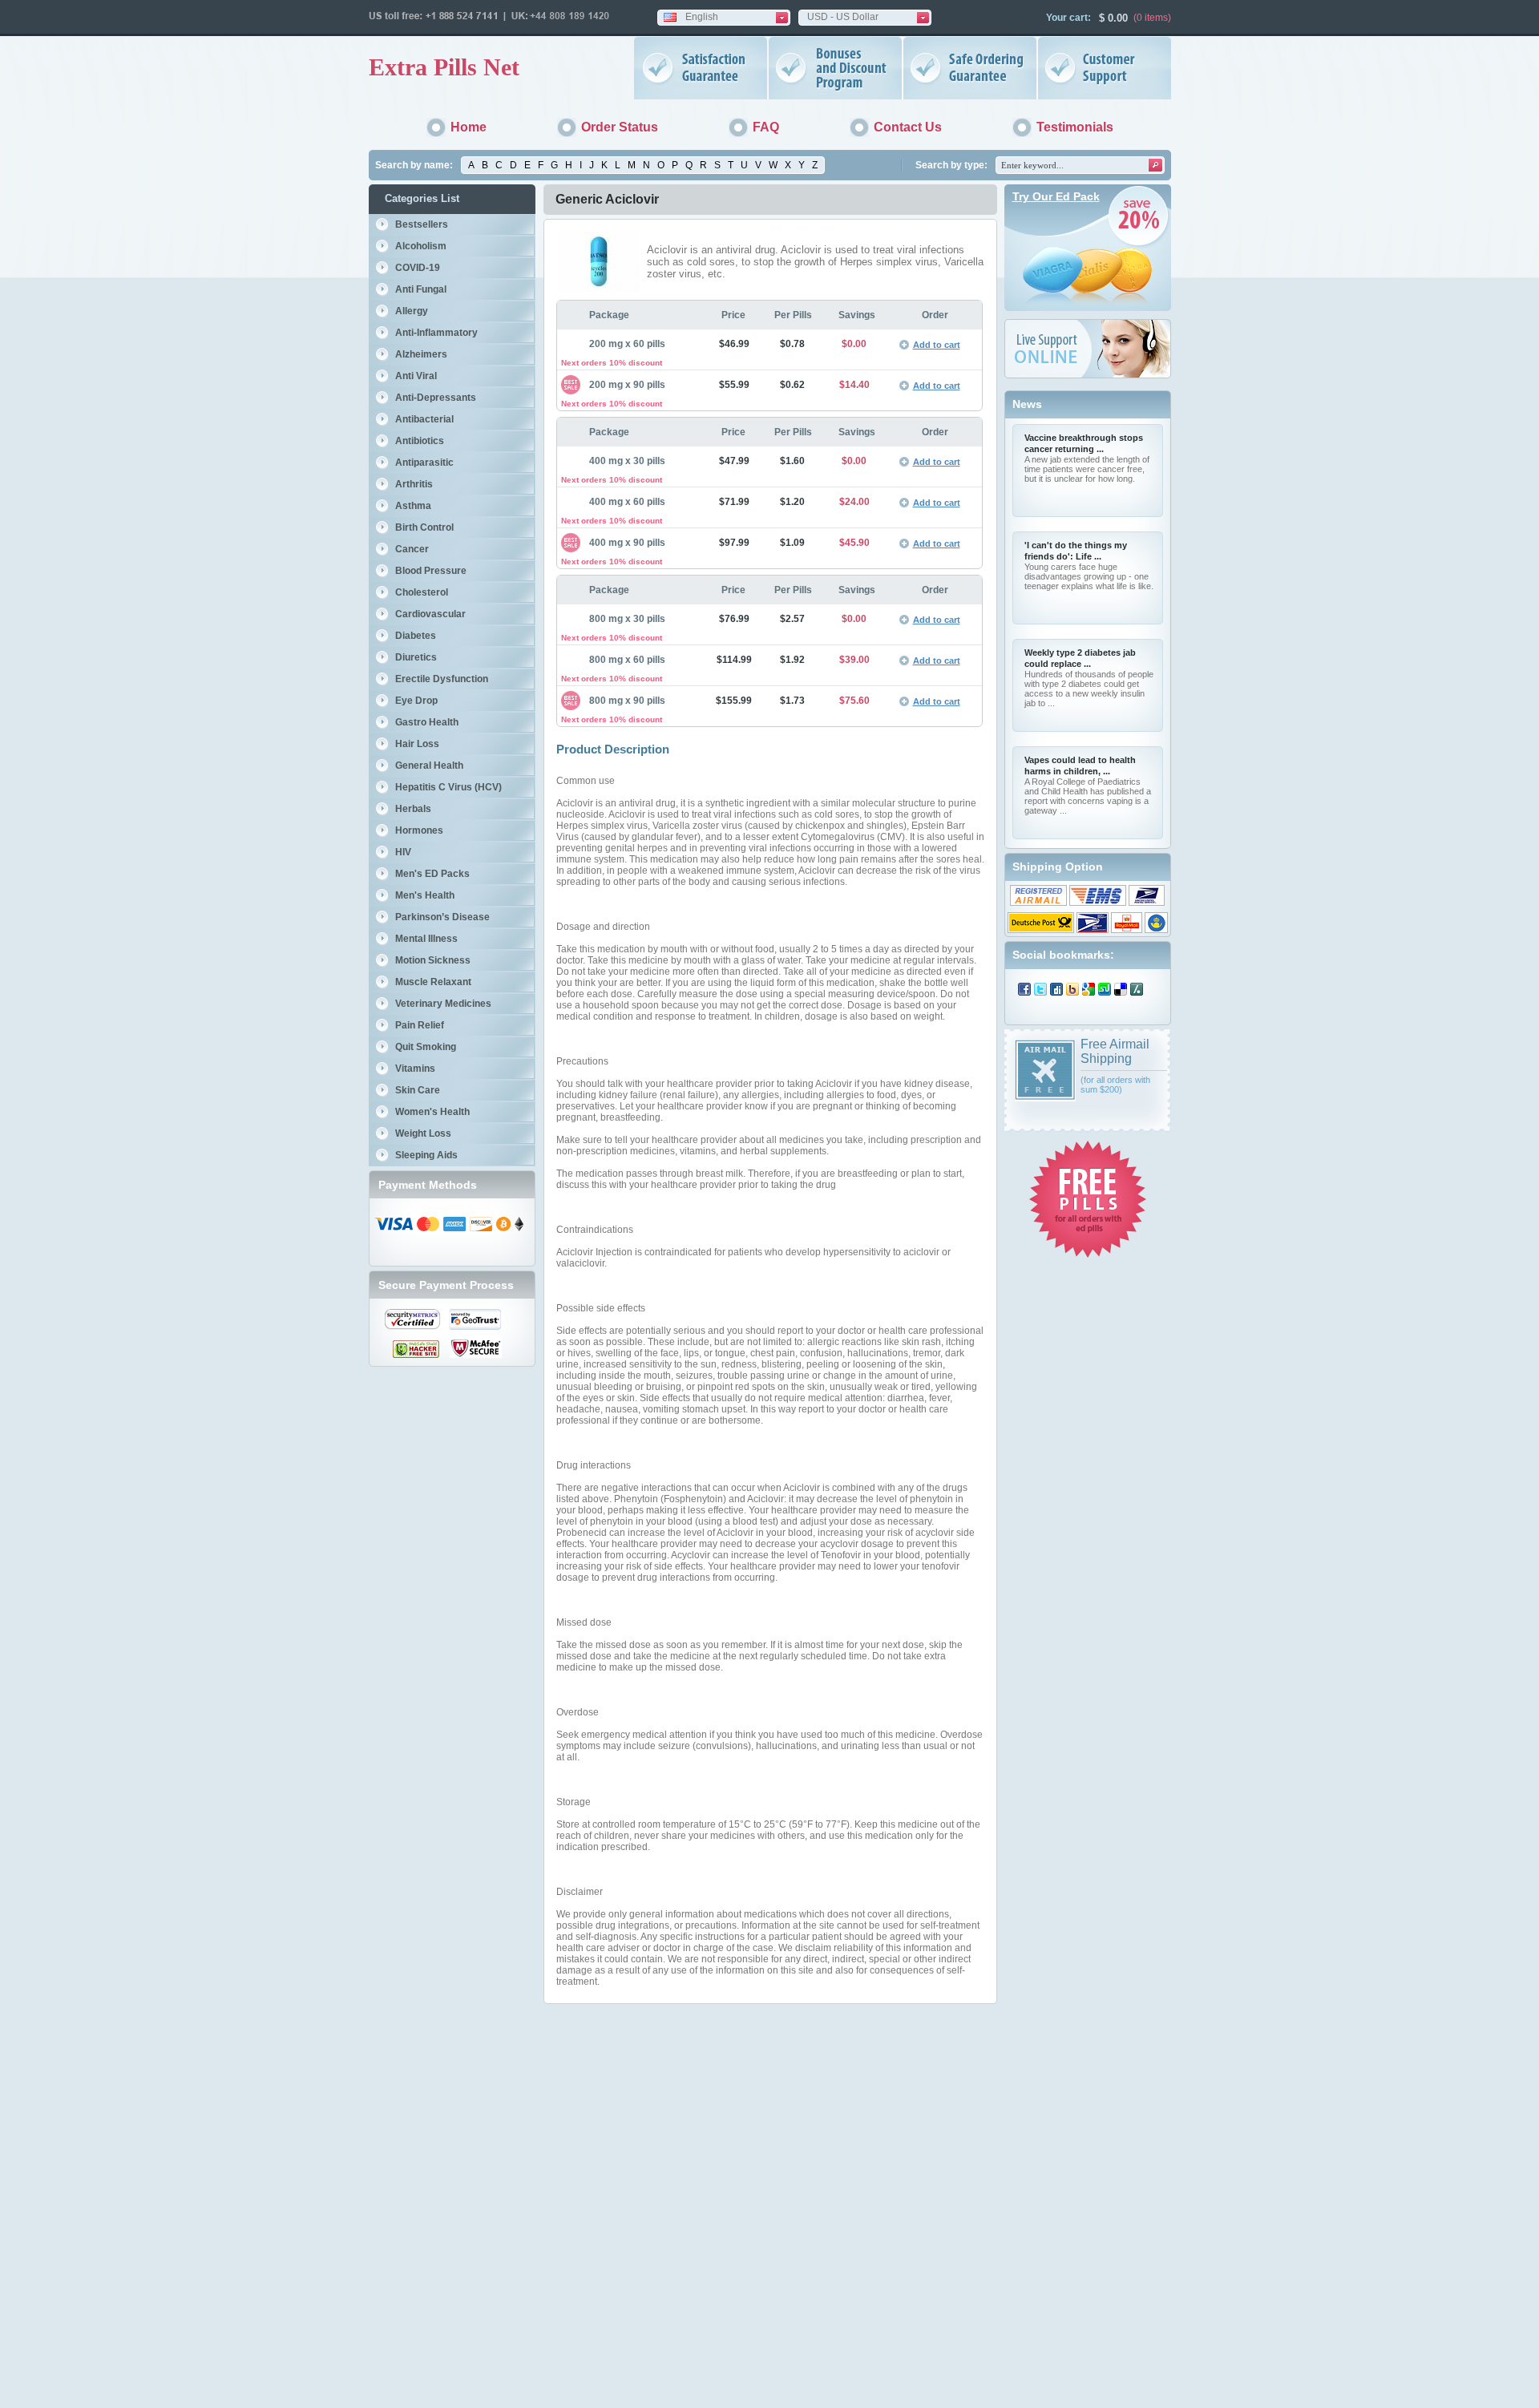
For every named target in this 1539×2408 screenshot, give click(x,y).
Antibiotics (420, 441)
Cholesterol (422, 592)
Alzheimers (421, 354)
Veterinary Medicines (443, 1004)
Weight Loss (423, 1133)
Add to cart (937, 345)
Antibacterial (424, 419)
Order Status (620, 127)
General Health (429, 766)
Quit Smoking (426, 1047)
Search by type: (951, 165)
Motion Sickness (433, 960)
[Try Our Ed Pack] (1088, 308)
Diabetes (416, 636)
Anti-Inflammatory (436, 333)
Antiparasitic (424, 463)
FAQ (766, 127)
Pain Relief (420, 1025)
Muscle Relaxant (433, 982)
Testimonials (1075, 127)
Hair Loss (417, 744)
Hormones (419, 830)
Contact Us (908, 127)
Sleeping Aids (426, 1155)
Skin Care (418, 1090)
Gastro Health (427, 722)
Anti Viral (416, 376)
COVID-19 (418, 268)
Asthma (413, 506)
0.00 (1116, 18)
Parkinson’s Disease (442, 917)
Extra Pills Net (444, 67)
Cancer (412, 549)
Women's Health (432, 1112)
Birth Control (424, 527)
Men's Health (425, 895)
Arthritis (414, 484)
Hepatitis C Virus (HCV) (448, 787)
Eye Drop (416, 701)
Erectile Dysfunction (442, 679)
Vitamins (415, 1069)
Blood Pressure (431, 571)
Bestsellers (422, 224)
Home (469, 127)
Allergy (412, 311)
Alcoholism (421, 246)
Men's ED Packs (432, 874)
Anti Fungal (421, 289)
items (1156, 18)
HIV (403, 852)
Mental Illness (426, 939)
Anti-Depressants (436, 398)
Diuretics (416, 657)
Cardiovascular (430, 614)
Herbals (413, 809)
